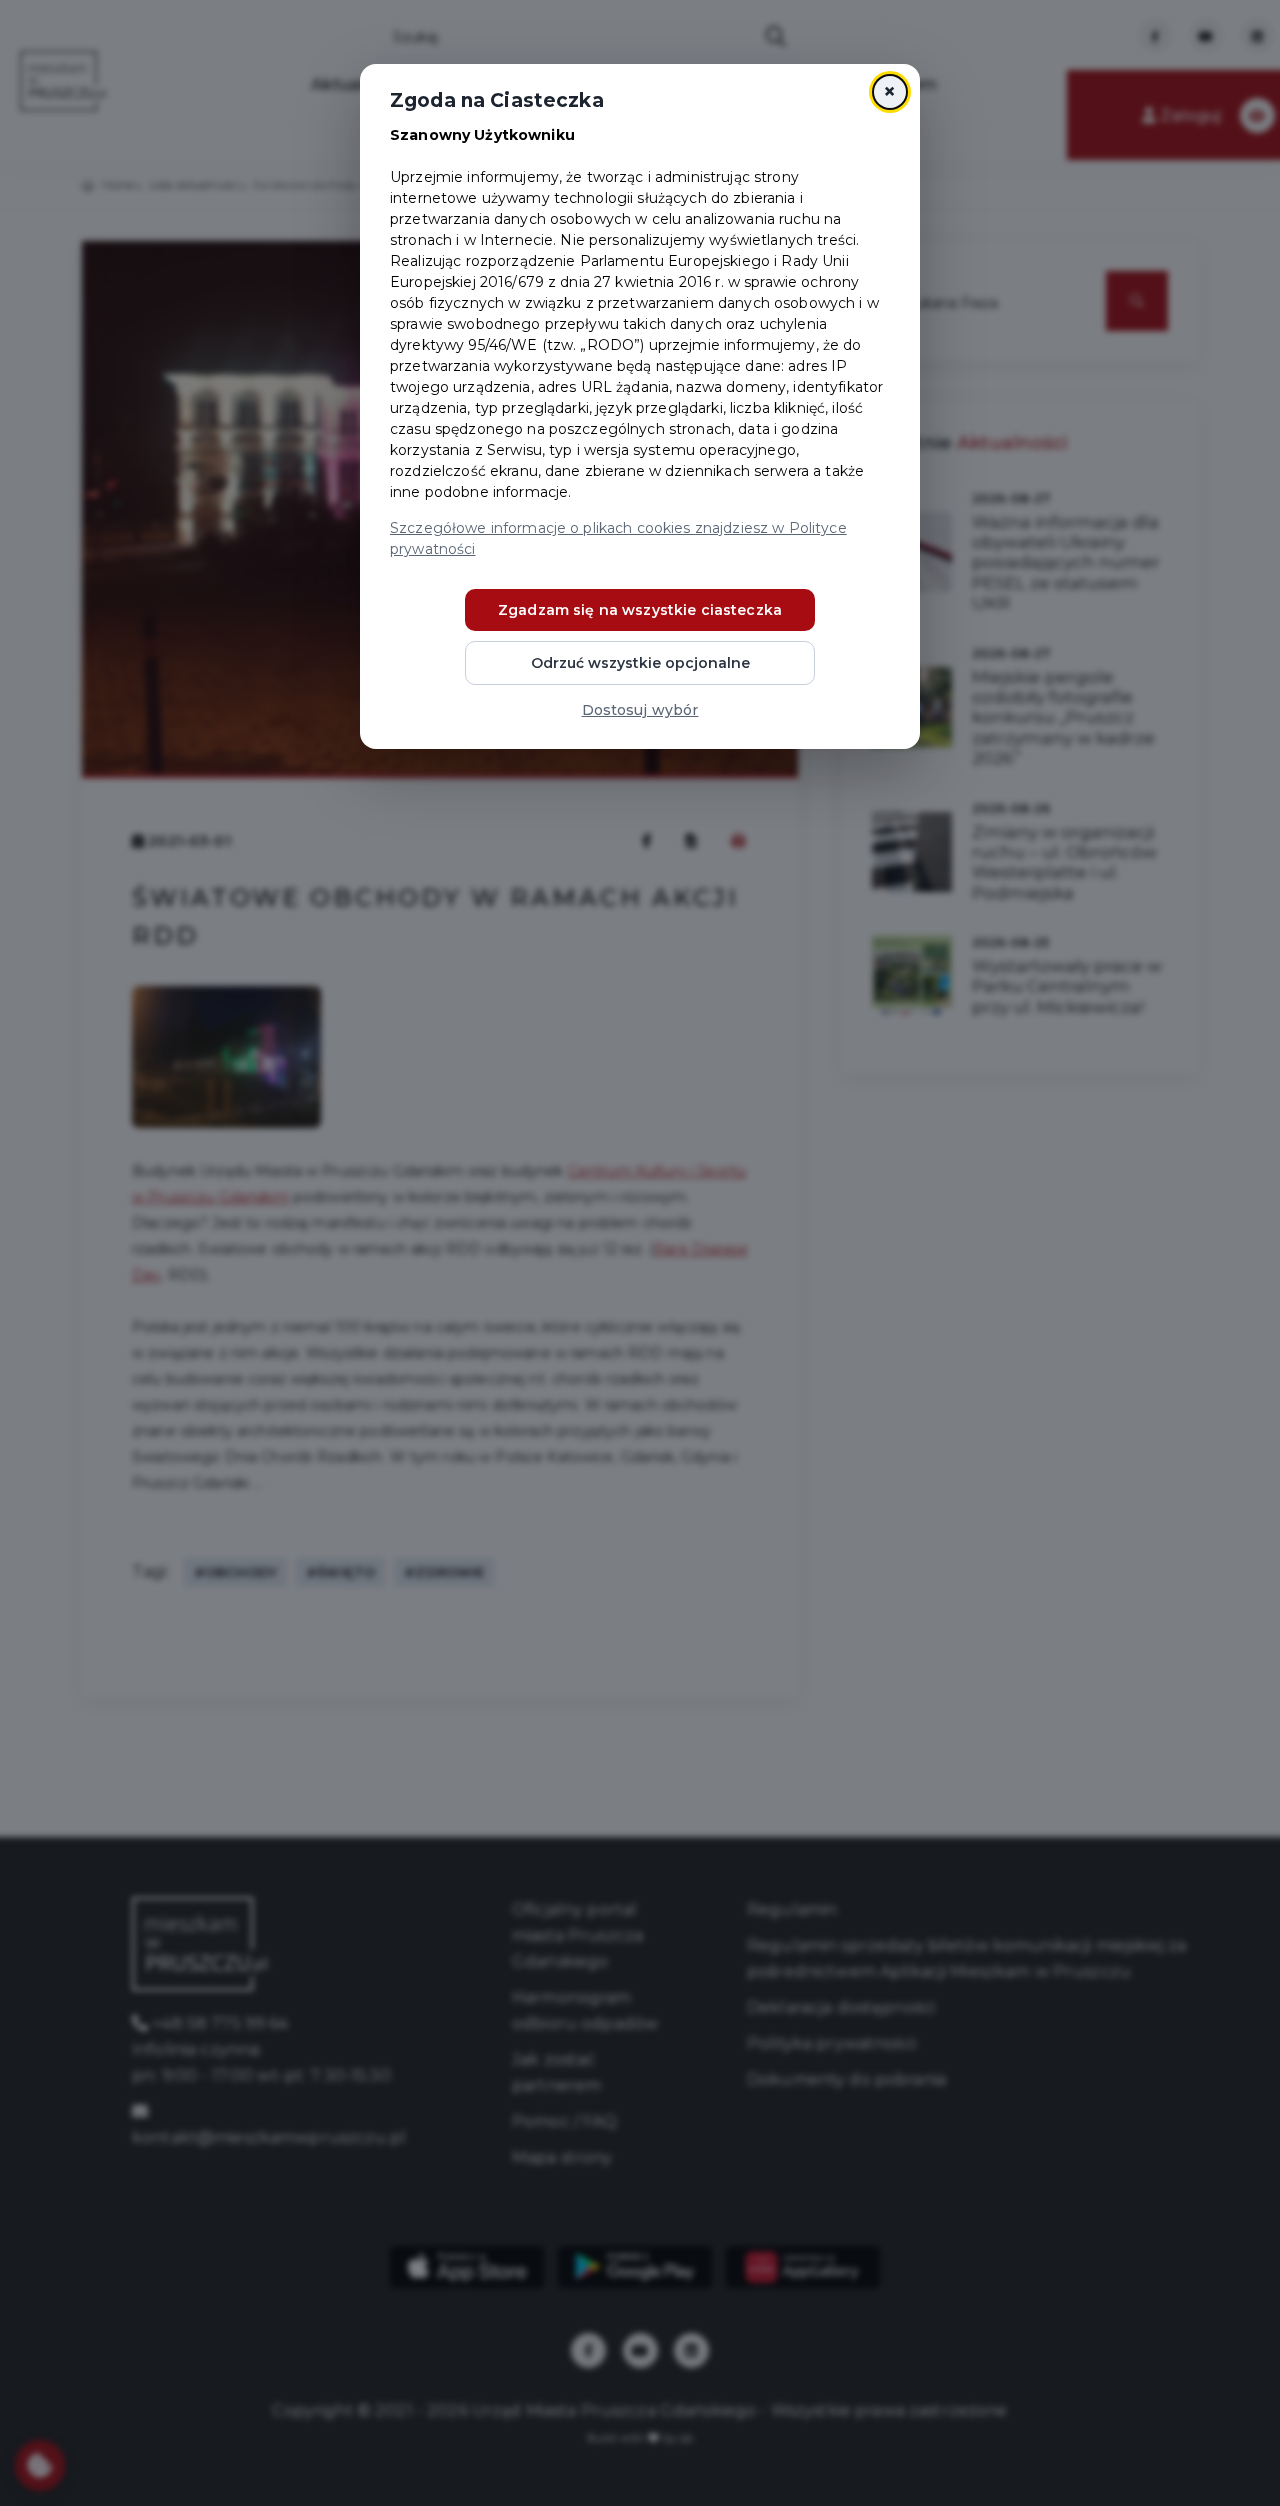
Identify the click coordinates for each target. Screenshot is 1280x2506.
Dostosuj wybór (640, 710)
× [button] (889, 91)
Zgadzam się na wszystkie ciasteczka (640, 610)
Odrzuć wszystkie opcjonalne (640, 663)
